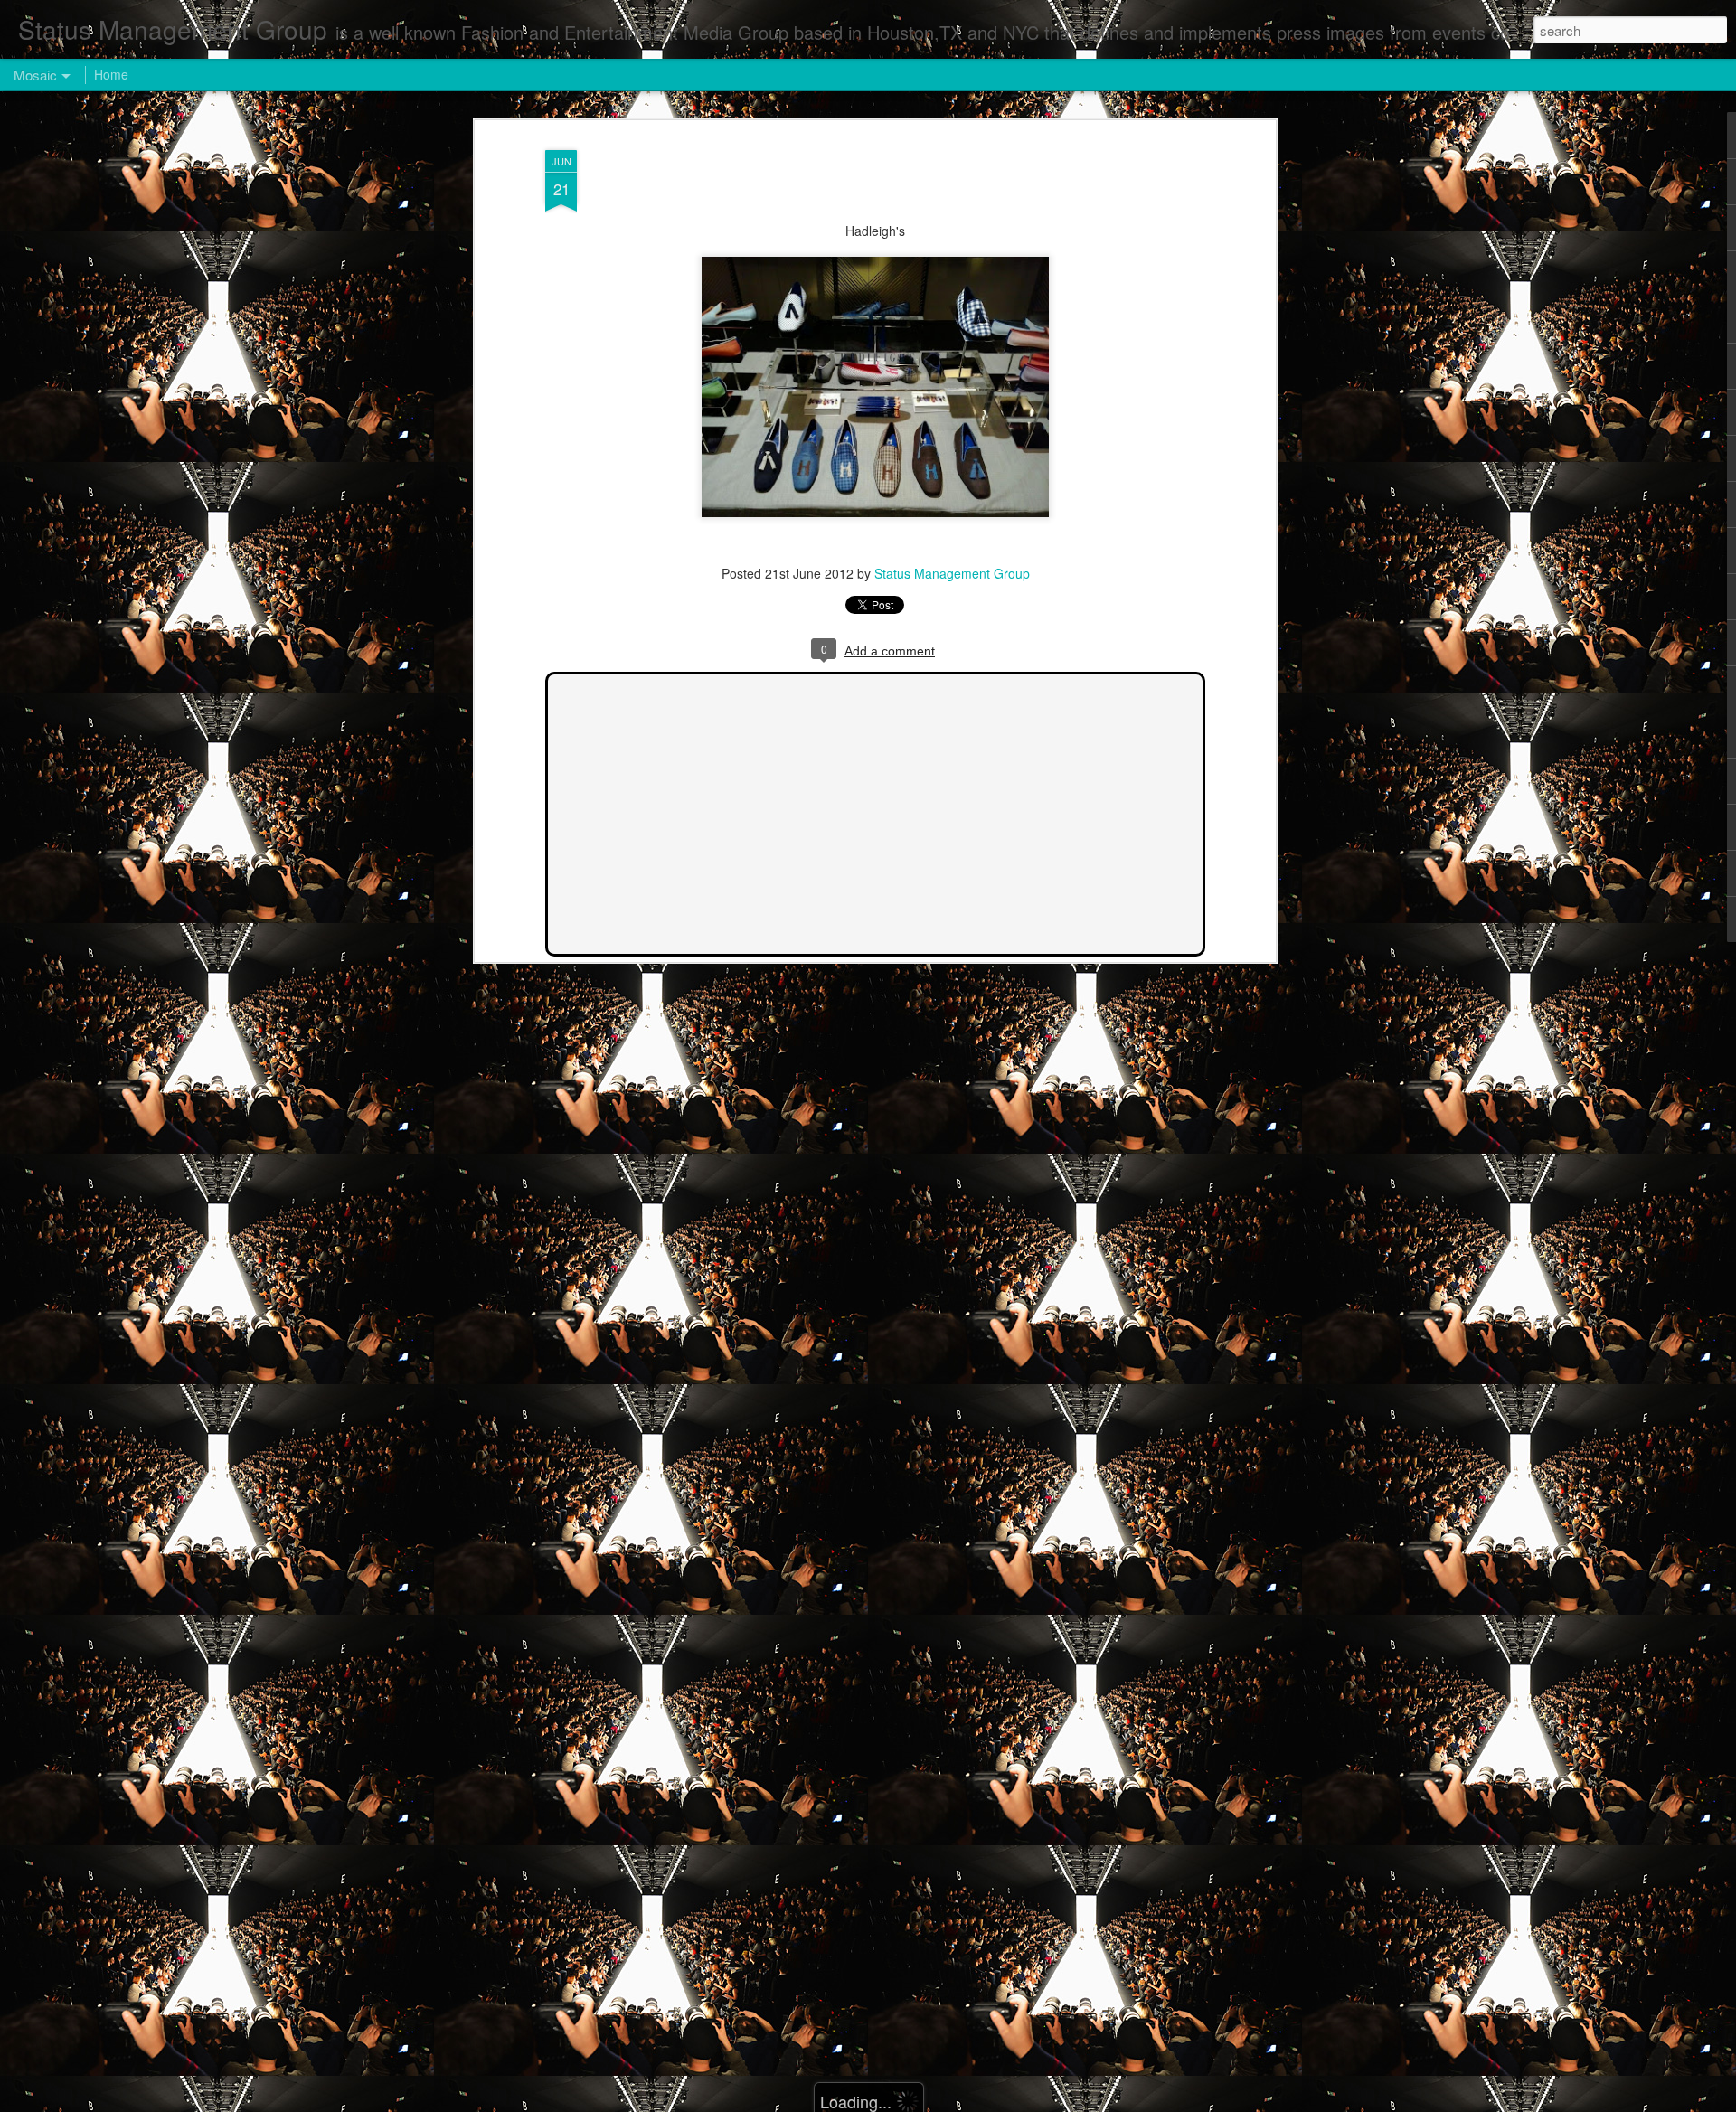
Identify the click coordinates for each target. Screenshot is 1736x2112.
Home (111, 74)
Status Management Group (952, 573)
